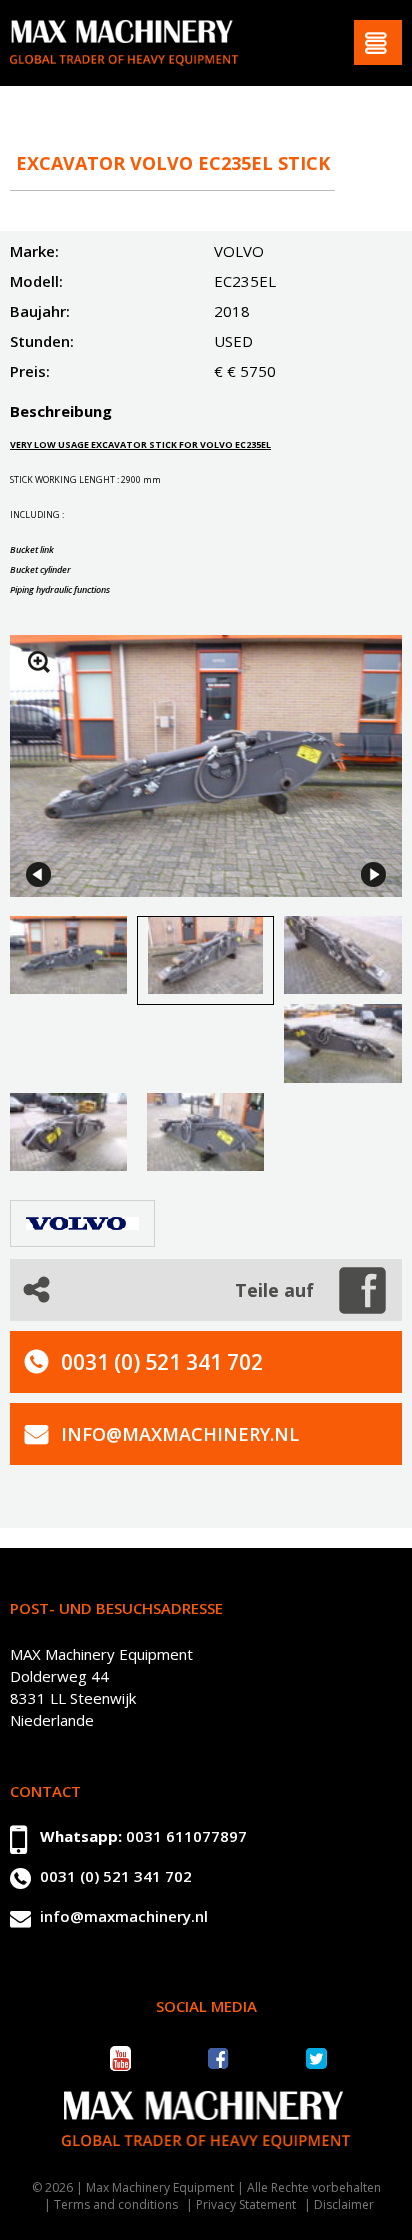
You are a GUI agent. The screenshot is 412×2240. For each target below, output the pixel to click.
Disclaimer (344, 2204)
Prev (38, 874)
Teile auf (274, 1290)
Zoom (39, 662)
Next (373, 874)
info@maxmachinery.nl (180, 1434)
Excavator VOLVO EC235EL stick (173, 163)
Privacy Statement (246, 2204)
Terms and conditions (116, 2204)
